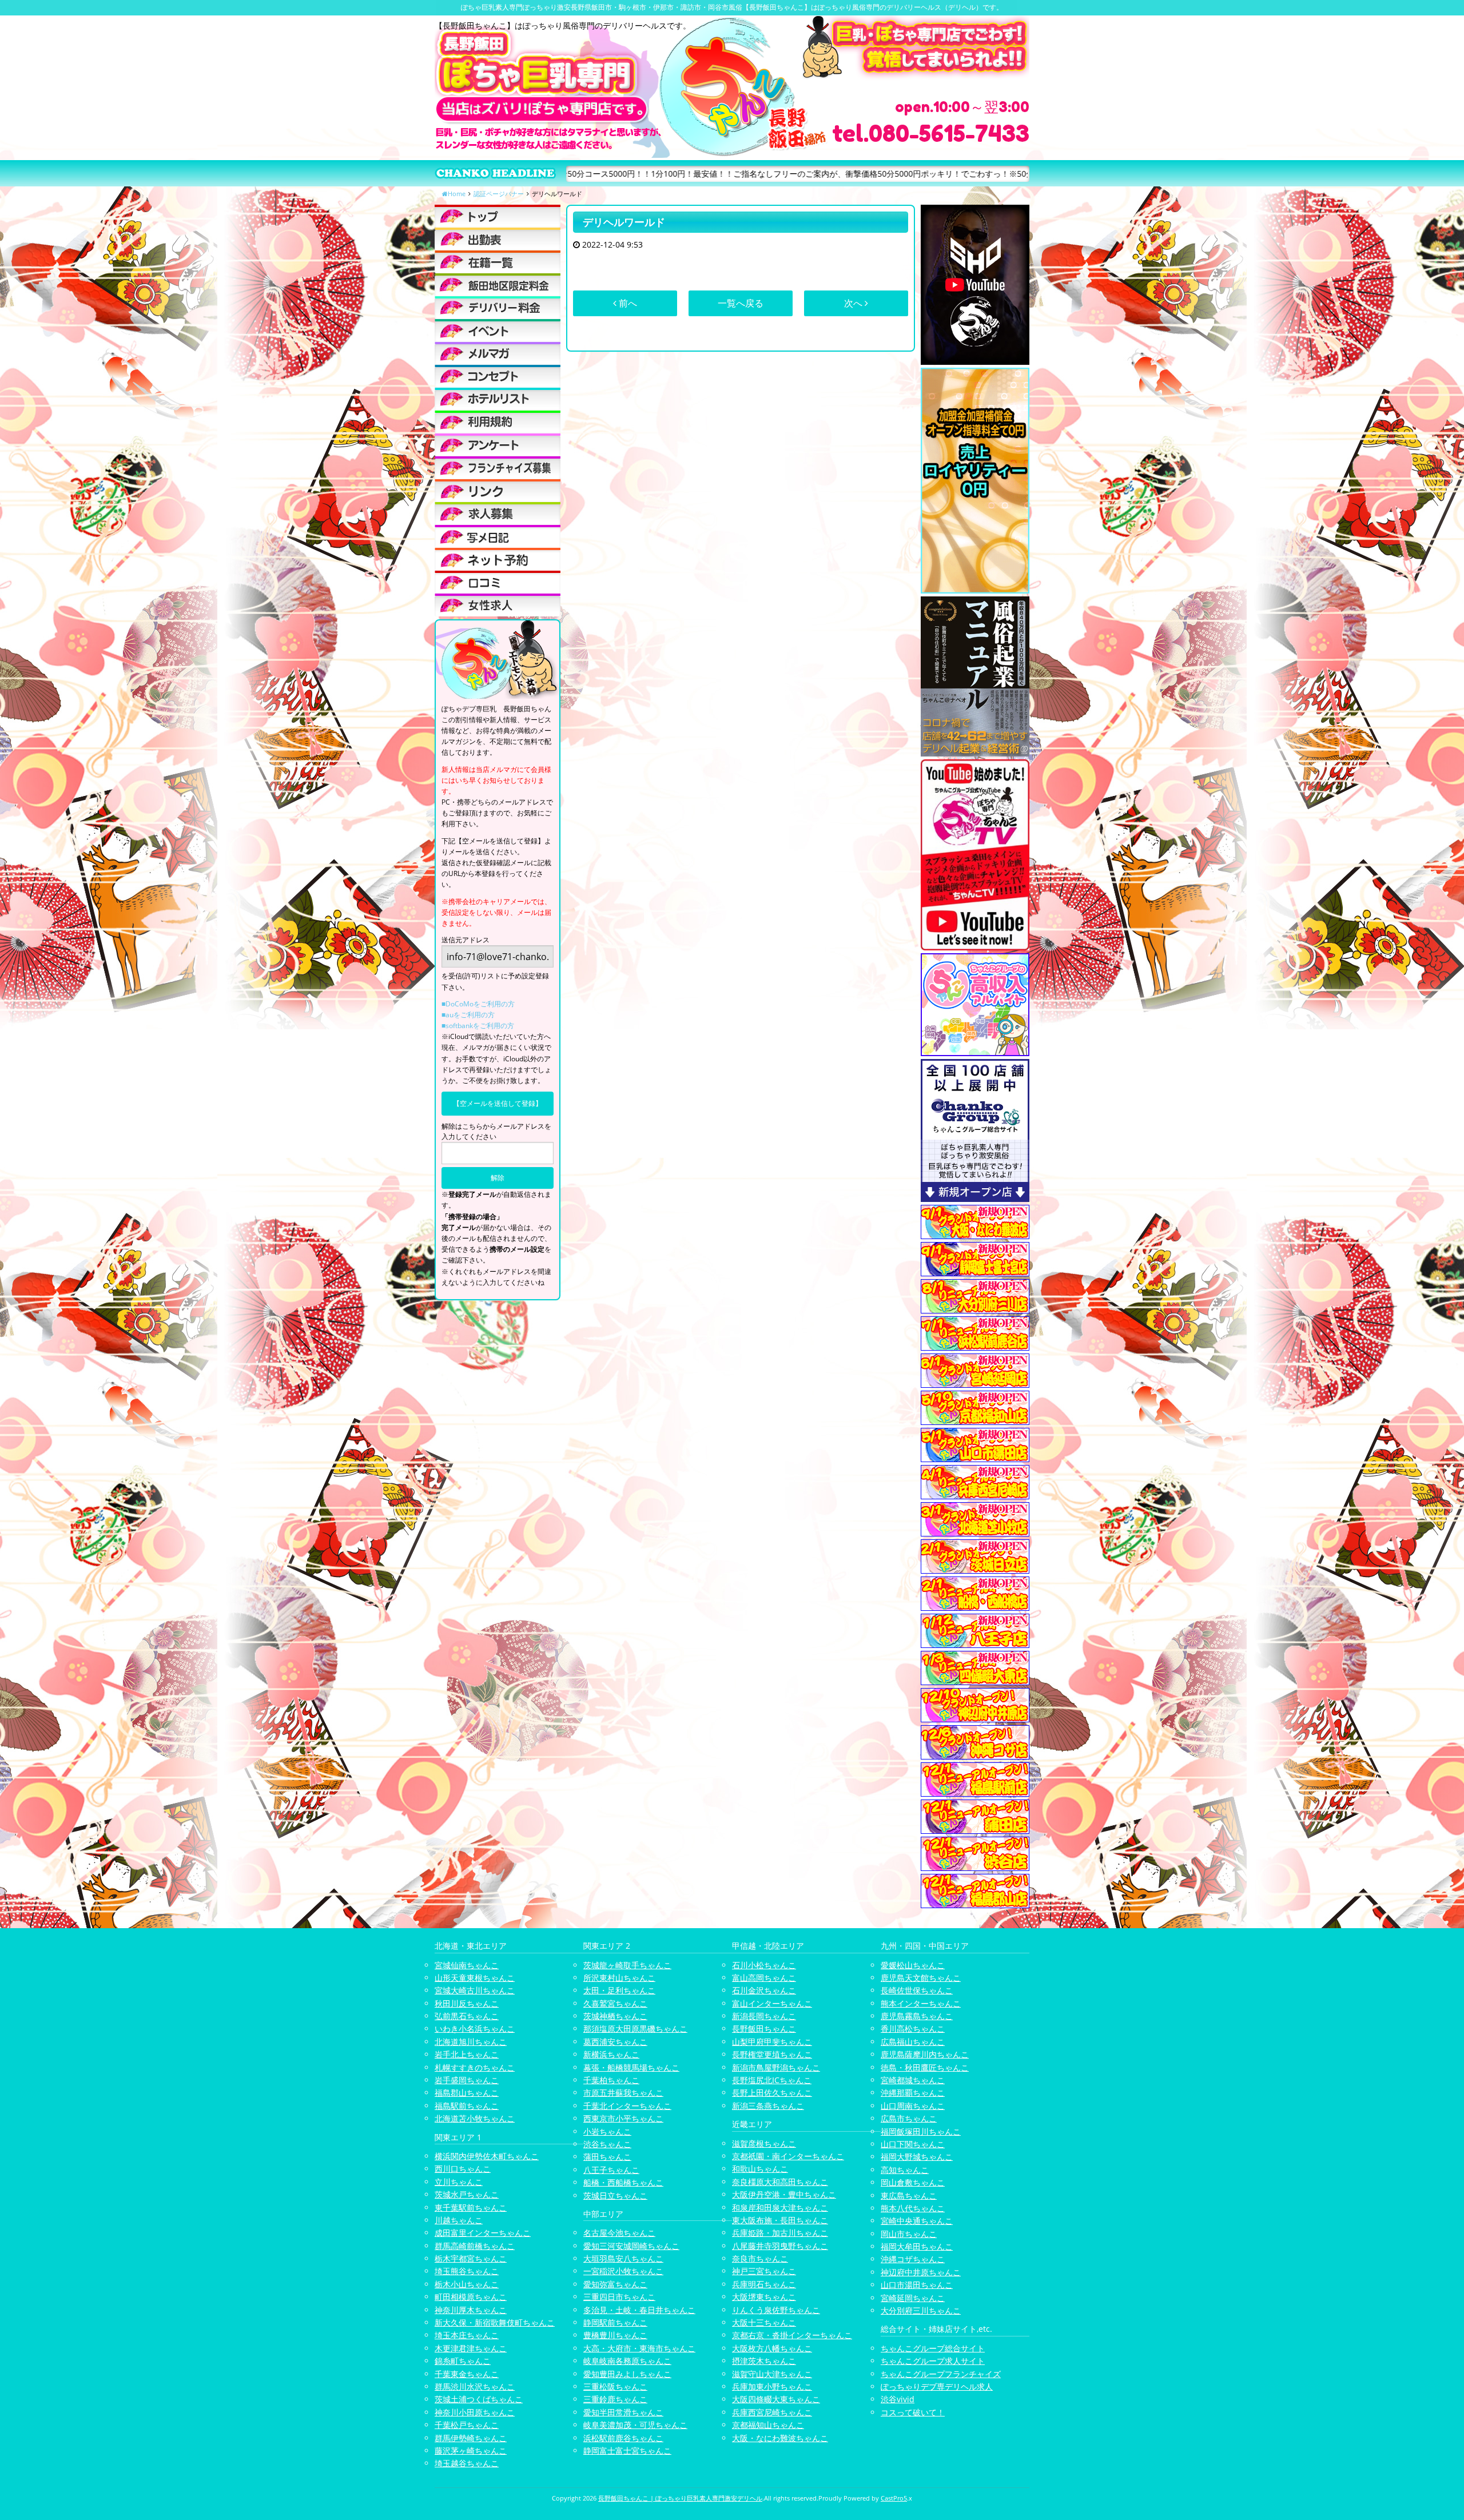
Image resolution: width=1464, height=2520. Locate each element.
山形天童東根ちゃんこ (475, 1978)
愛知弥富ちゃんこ (615, 2284)
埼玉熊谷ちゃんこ (467, 2271)
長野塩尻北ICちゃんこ (772, 2080)
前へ (627, 303)
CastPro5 (894, 2498)
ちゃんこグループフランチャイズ (941, 2374)
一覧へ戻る (741, 303)
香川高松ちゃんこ (913, 2029)
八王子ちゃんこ (611, 2170)
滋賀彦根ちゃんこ (764, 2143)
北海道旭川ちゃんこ (471, 2042)
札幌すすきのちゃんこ (475, 2067)
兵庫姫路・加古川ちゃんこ (780, 2233)
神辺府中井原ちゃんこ (921, 2272)
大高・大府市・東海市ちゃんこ (639, 2348)
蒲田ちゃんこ (607, 2157)
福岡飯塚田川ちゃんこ (921, 2131)
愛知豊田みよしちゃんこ (627, 2374)
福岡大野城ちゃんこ (917, 2157)
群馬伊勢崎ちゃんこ (471, 2438)
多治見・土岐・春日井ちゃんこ (639, 2310)
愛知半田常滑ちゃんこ (623, 2412)
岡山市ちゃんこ (909, 2234)
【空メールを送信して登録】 (498, 1103)
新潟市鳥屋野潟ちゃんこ (776, 2067)
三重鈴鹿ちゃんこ (615, 2399)
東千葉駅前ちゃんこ (471, 2208)
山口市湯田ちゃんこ (917, 2285)
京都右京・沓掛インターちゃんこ (792, 2335)
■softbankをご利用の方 (478, 1026)
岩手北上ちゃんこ (467, 2054)
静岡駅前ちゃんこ (615, 2322)
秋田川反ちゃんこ (467, 2003)
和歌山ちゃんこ (760, 2169)
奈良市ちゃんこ (760, 2258)
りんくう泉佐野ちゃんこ (776, 2310)
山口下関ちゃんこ (913, 2144)
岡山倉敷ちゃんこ (913, 2182)
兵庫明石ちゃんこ (764, 2284)
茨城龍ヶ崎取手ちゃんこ (627, 1965)
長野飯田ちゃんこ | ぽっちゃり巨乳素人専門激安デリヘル (680, 2498)
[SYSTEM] (498, 285)
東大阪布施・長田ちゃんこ (780, 2220)
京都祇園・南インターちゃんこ (788, 2156)
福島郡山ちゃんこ (467, 2093)
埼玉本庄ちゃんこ (467, 2335)
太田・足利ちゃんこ (619, 1990)
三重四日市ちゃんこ (619, 2297)
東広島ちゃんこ (909, 2195)
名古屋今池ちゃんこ (619, 2233)
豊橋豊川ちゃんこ (615, 2335)
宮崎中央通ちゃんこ (917, 2221)
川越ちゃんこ (459, 2220)
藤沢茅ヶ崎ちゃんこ (471, 2451)
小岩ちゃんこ (607, 2131)
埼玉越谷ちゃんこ (467, 2463)
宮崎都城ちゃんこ (913, 2080)
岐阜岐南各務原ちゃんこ (627, 2361)
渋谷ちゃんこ (607, 2144)
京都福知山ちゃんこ (768, 2425)
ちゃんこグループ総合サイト (933, 2348)
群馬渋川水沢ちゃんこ (475, 2386)
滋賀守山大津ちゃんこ (772, 2374)
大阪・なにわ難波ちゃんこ (780, 2438)
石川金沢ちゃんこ (764, 1990)
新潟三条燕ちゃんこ (768, 2106)
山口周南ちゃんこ (913, 2106)
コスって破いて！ (913, 2412)
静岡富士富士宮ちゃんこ (627, 2451)
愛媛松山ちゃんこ (913, 1965)
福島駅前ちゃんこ (467, 2106)
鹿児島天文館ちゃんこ (921, 1978)
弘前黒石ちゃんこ (467, 2016)
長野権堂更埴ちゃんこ (772, 2054)
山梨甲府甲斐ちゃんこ (772, 2042)
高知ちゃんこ (905, 2170)
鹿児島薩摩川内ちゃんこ (925, 2054)
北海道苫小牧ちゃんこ (475, 2118)
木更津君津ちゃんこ (471, 2348)
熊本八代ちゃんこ (913, 2208)
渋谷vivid (898, 2399)
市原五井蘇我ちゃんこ (623, 2093)
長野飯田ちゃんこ (764, 2029)
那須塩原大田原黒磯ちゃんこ (635, 2029)
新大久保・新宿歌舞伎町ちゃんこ (495, 2322)
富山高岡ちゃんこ (764, 1978)
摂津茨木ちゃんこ (764, 2361)
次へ (854, 303)
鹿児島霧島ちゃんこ (917, 2016)
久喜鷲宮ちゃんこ (615, 2003)
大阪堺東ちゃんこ (764, 2297)
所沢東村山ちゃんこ (619, 1978)
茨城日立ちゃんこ (615, 2195)
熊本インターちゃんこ (921, 2003)
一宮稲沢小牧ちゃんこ (623, 2271)
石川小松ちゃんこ (764, 1965)
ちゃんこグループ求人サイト (933, 2361)
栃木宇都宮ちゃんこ (471, 2258)
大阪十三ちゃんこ (764, 2322)
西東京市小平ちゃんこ (623, 2118)
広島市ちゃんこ (909, 2118)
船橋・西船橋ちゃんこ (623, 2182)
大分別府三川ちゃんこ (921, 2310)
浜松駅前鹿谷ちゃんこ (623, 2438)
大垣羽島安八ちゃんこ (623, 2258)
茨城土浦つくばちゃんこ (479, 2399)
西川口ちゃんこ (463, 2169)
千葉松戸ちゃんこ (467, 2425)
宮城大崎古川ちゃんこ (475, 1990)
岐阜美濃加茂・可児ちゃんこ (635, 2425)
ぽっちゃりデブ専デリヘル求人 (937, 2386)
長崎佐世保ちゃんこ (917, 1990)
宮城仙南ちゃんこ (467, 1965)
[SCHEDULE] (498, 239)
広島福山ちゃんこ (913, 2042)
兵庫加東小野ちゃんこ (772, 2386)
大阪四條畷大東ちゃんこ (776, 2399)
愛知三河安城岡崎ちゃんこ (631, 2246)
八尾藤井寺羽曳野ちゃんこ (780, 2246)
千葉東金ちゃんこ (467, 2374)
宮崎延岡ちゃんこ (913, 2298)
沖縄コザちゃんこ (913, 2259)
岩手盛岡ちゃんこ (467, 2080)
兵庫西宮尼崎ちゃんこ (772, 2412)
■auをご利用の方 (468, 1015)
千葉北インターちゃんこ (627, 2106)
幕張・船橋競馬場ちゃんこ (631, 2067)
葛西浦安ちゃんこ (615, 2042)
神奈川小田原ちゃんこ (475, 2412)
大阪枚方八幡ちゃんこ (772, 2348)
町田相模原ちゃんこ (471, 2297)
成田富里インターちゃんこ (483, 2233)
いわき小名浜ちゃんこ (475, 2029)
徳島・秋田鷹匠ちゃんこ (925, 2067)
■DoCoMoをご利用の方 (478, 1004)
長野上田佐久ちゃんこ (772, 2093)
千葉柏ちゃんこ (611, 2080)
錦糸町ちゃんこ (463, 2361)
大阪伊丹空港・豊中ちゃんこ (784, 2194)
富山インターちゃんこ (772, 2003)
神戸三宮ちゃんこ (764, 2271)
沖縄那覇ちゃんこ (913, 2093)
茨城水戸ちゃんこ (467, 2194)
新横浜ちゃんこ (611, 2054)
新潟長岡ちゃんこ (764, 2016)
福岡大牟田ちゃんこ (917, 2246)
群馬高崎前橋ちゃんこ (475, 2246)
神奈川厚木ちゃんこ (471, 2310)
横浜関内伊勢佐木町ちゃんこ (487, 2156)
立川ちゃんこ (459, 2182)
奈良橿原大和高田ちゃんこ (780, 2182)
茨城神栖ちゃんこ (615, 2016)
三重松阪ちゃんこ (615, 2386)
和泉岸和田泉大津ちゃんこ (780, 2208)
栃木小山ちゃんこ (467, 2284)
